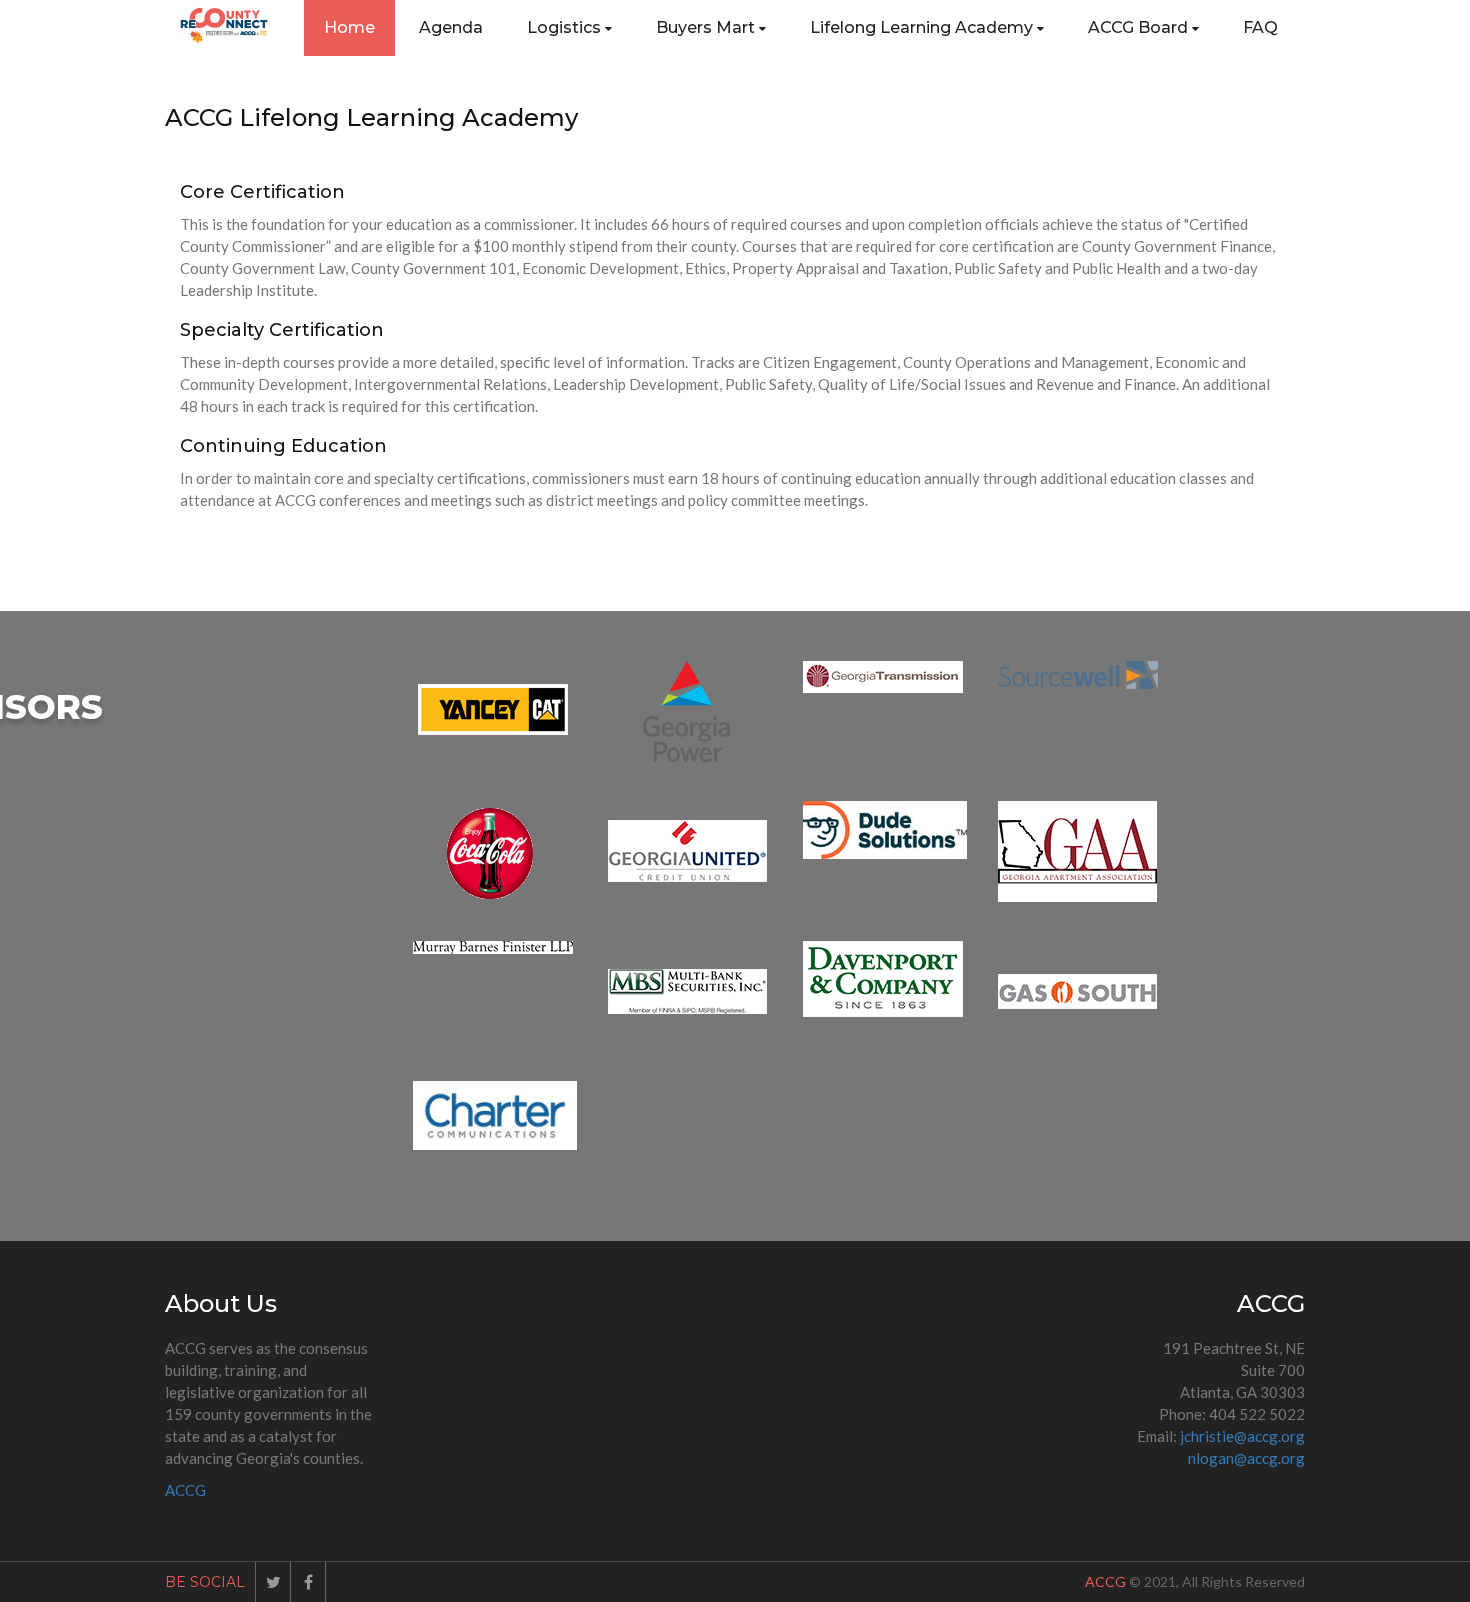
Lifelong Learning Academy (921, 27)
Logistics (564, 27)
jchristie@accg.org (1242, 1436)
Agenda (451, 27)
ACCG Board (1138, 27)
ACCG (185, 1490)
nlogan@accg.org (1246, 1458)
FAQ (1260, 27)
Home (349, 27)
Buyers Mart (705, 27)
